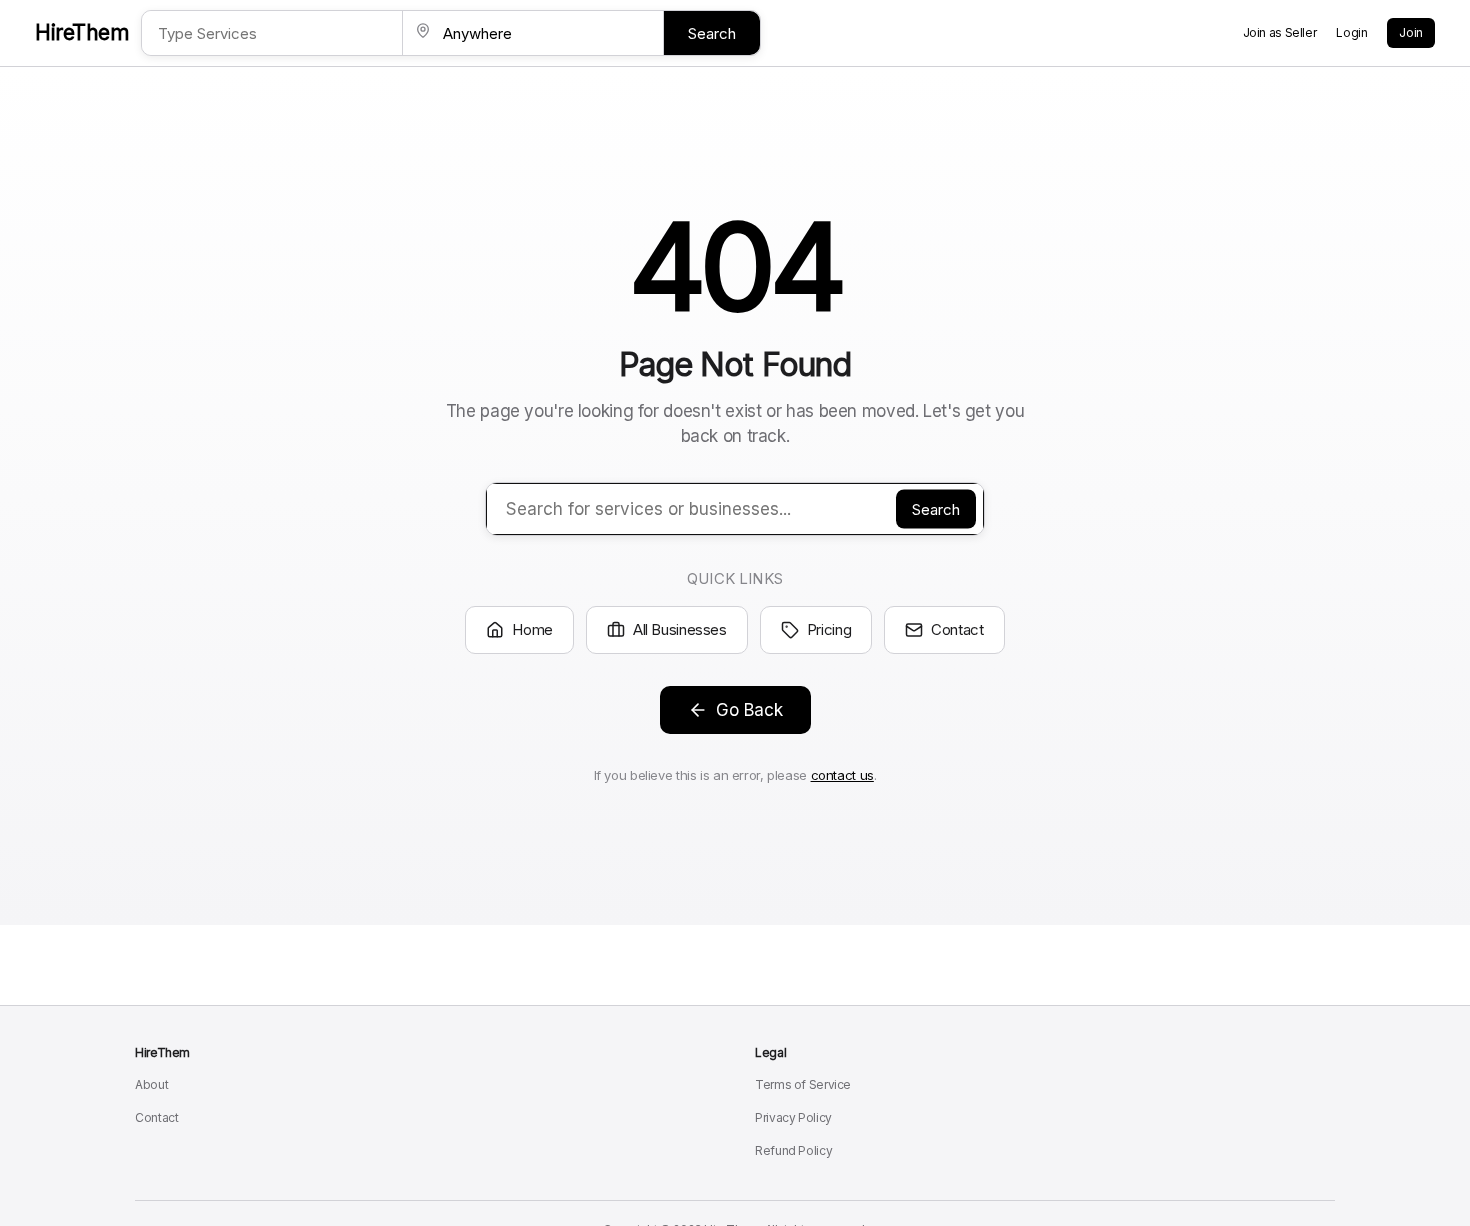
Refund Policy (793, 1150)
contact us (842, 775)
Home (532, 629)
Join (1411, 32)
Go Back (749, 710)
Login (1351, 32)
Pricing (829, 629)
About (151, 1084)
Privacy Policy (793, 1117)
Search (712, 33)
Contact (957, 629)
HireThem (82, 32)
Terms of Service (803, 1084)
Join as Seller (1280, 32)
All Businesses (680, 629)
